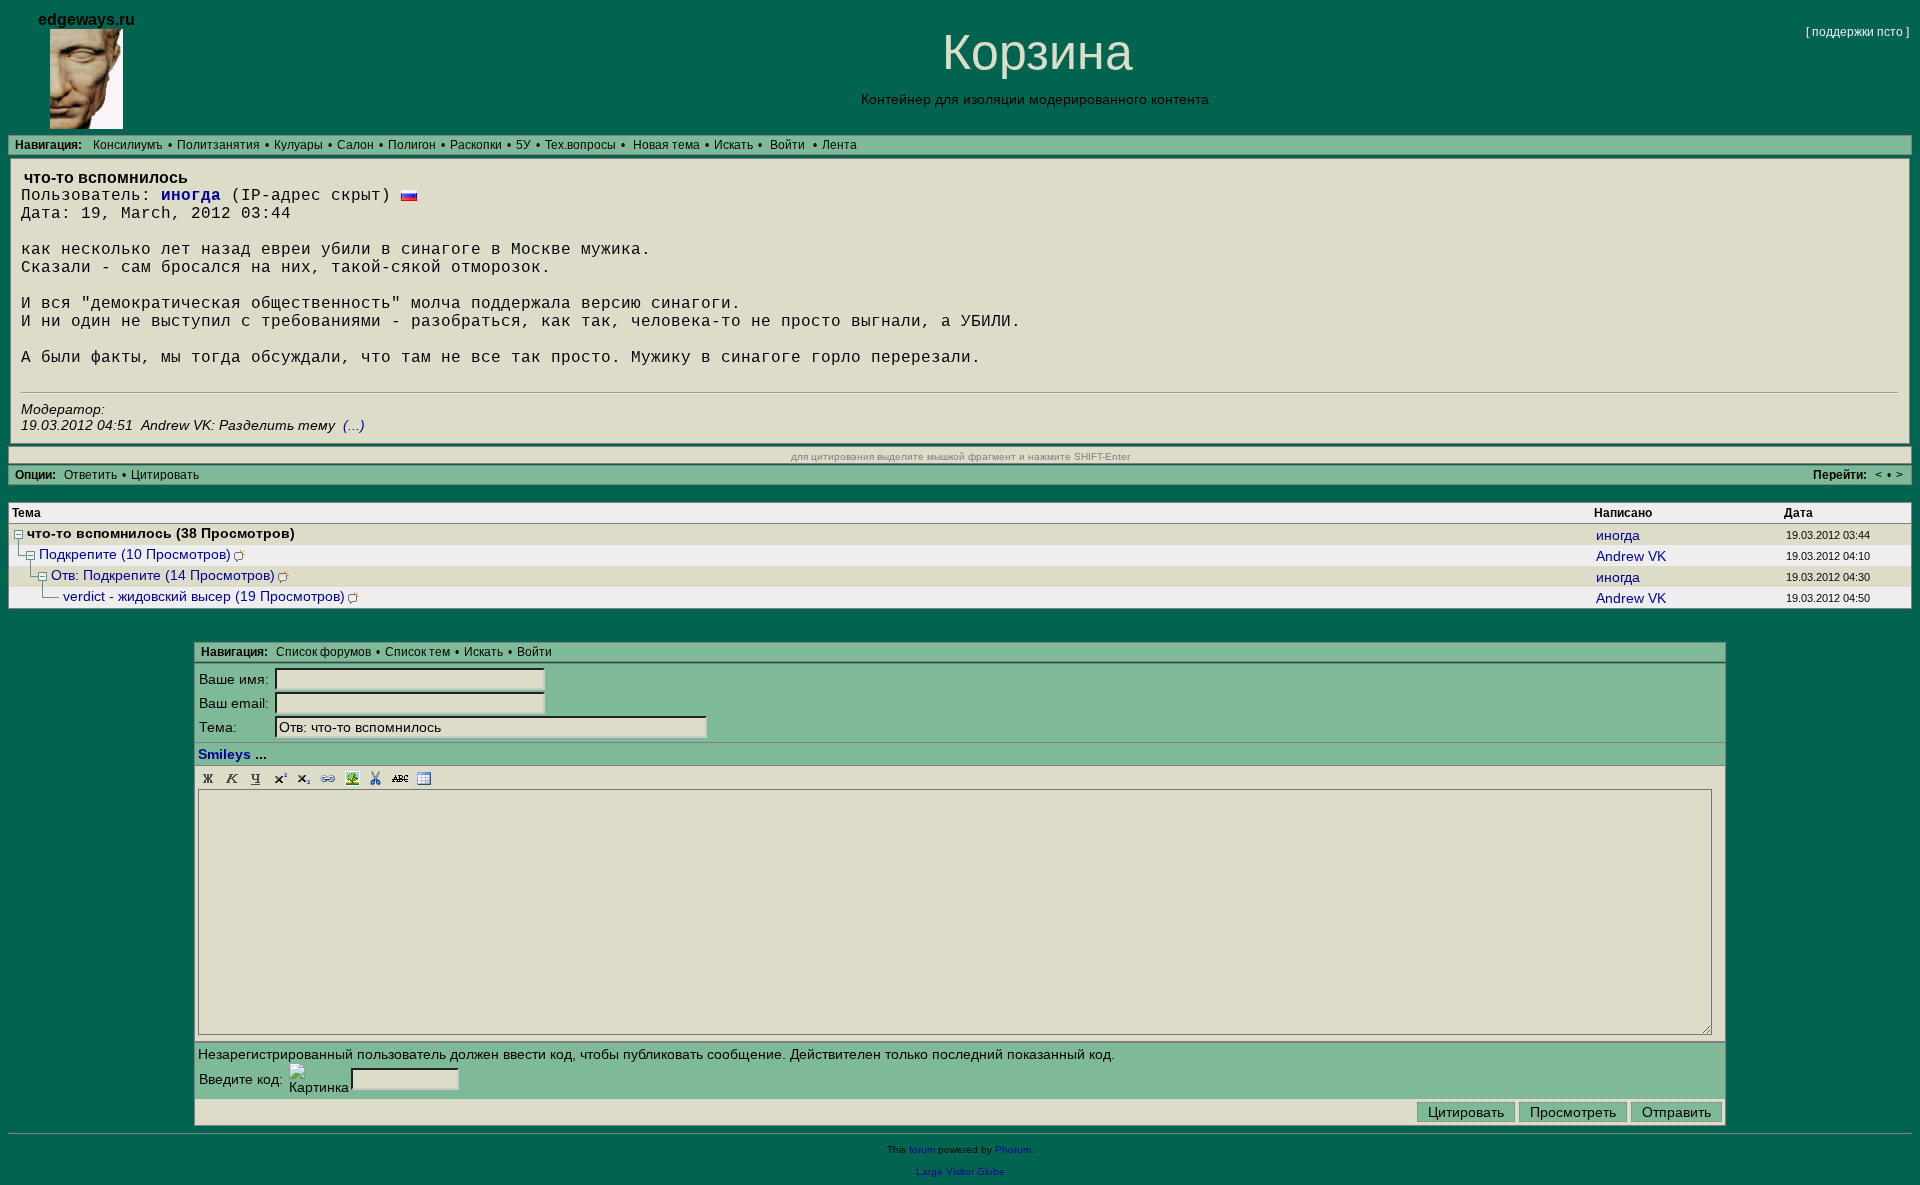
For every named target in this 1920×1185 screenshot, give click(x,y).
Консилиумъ (128, 145)
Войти (787, 145)
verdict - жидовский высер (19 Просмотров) (204, 596)
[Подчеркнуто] (256, 779)
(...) (354, 425)
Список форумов (323, 652)
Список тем (417, 652)
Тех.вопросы (580, 145)
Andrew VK (1631, 556)
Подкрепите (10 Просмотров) (135, 554)
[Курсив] (232, 779)
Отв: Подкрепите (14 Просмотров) (163, 575)
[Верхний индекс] (280, 779)
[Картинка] (352, 779)
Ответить (90, 475)
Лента (839, 145)
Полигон (412, 145)
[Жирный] (208, 779)
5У (523, 145)
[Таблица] (424, 779)
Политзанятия (218, 145)
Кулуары (298, 145)
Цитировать (165, 475)
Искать (733, 145)
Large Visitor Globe (960, 1171)
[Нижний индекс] (304, 779)
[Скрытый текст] (376, 779)
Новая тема (666, 145)
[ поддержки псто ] (1857, 32)
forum (922, 1149)
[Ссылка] (328, 779)
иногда (191, 196)
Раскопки (476, 145)
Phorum (1013, 1149)
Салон (355, 145)
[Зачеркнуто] (400, 779)
